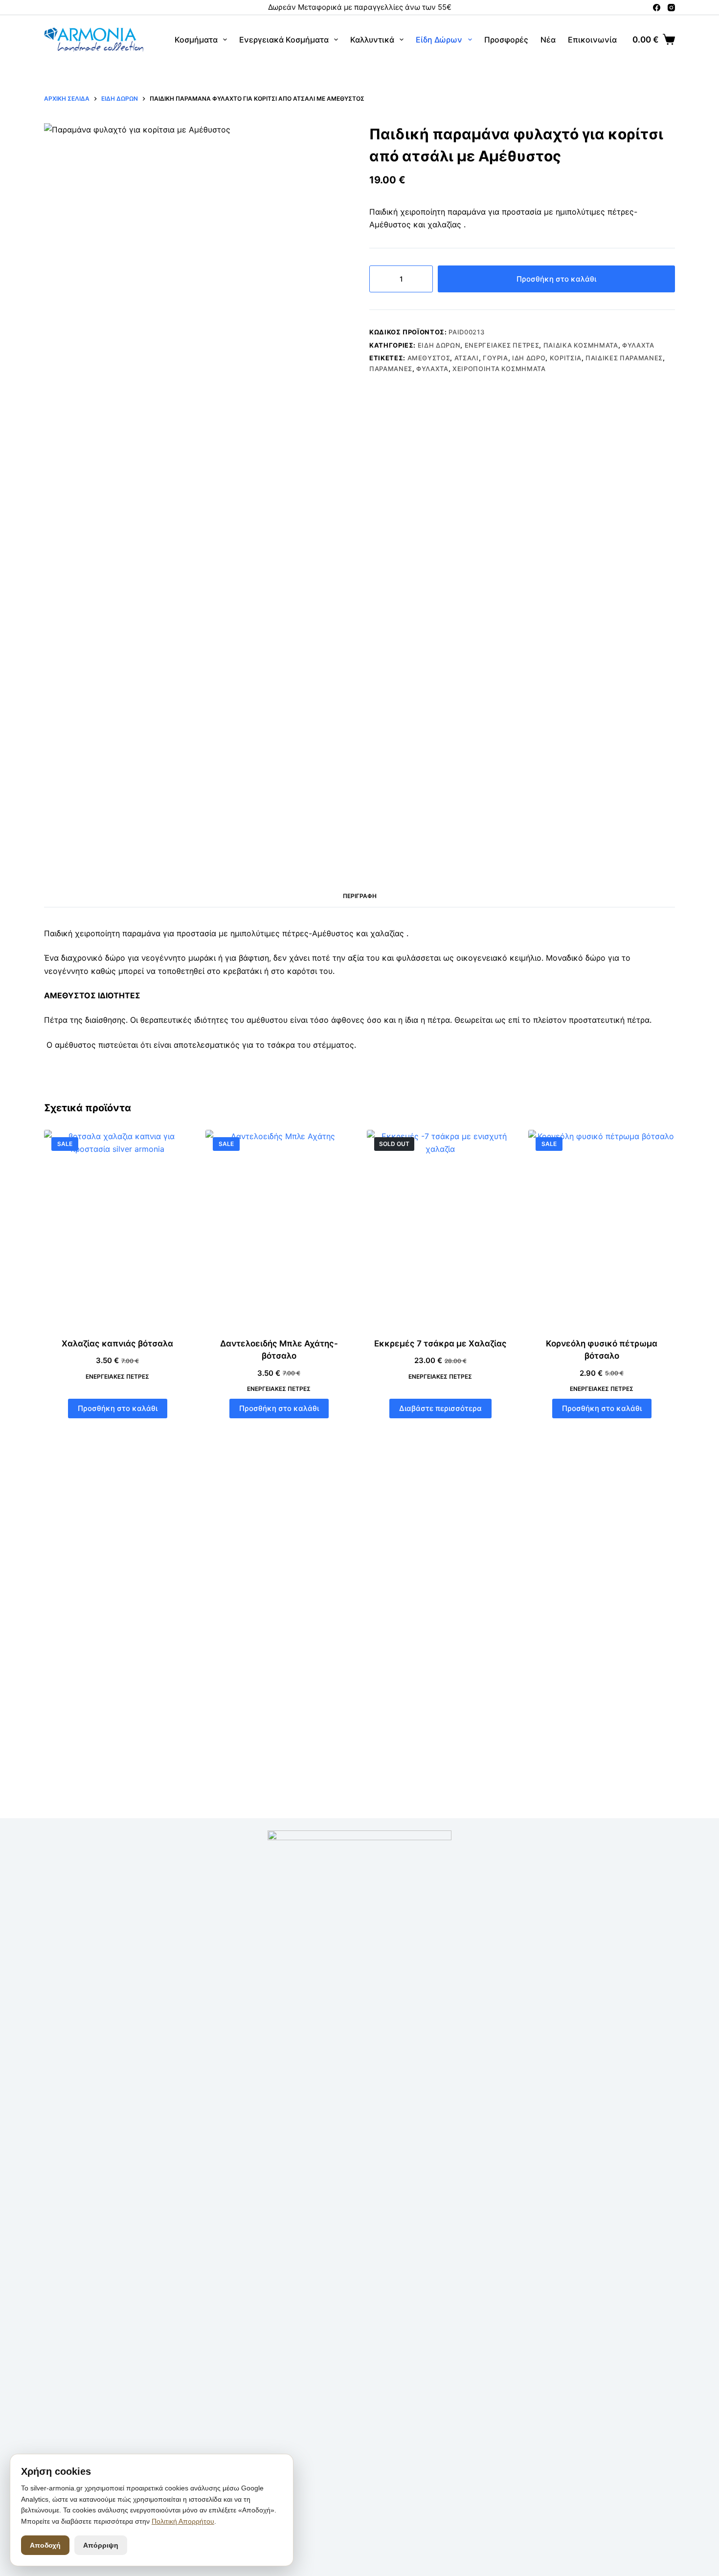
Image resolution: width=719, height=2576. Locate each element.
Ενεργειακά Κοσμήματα (284, 40)
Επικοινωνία (592, 40)
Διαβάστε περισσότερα (440, 1408)
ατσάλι (467, 358)
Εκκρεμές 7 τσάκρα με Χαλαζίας (440, 1343)
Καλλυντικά (372, 40)
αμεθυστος (429, 358)
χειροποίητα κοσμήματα (499, 369)
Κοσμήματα (196, 40)
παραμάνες (391, 369)
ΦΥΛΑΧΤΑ (432, 369)
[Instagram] (671, 8)
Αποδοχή (45, 2545)
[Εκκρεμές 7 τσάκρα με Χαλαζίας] (440, 1228)
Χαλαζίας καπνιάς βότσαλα (117, 1343)
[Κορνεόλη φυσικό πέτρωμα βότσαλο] (602, 1228)
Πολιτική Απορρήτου (183, 2521)
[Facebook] (657, 8)
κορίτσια (566, 358)
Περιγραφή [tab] (360, 896)
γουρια (495, 358)
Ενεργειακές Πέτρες (502, 345)
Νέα (548, 40)
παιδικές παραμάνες (624, 358)
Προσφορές (506, 40)
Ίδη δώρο (529, 358)
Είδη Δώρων (439, 40)
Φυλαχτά (638, 345)
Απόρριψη (101, 2545)
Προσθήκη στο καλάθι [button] (118, 1408)
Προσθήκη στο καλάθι (556, 279)
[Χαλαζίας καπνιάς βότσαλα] (117, 1228)
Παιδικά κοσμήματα (581, 345)
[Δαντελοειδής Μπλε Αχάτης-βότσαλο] (279, 1228)
